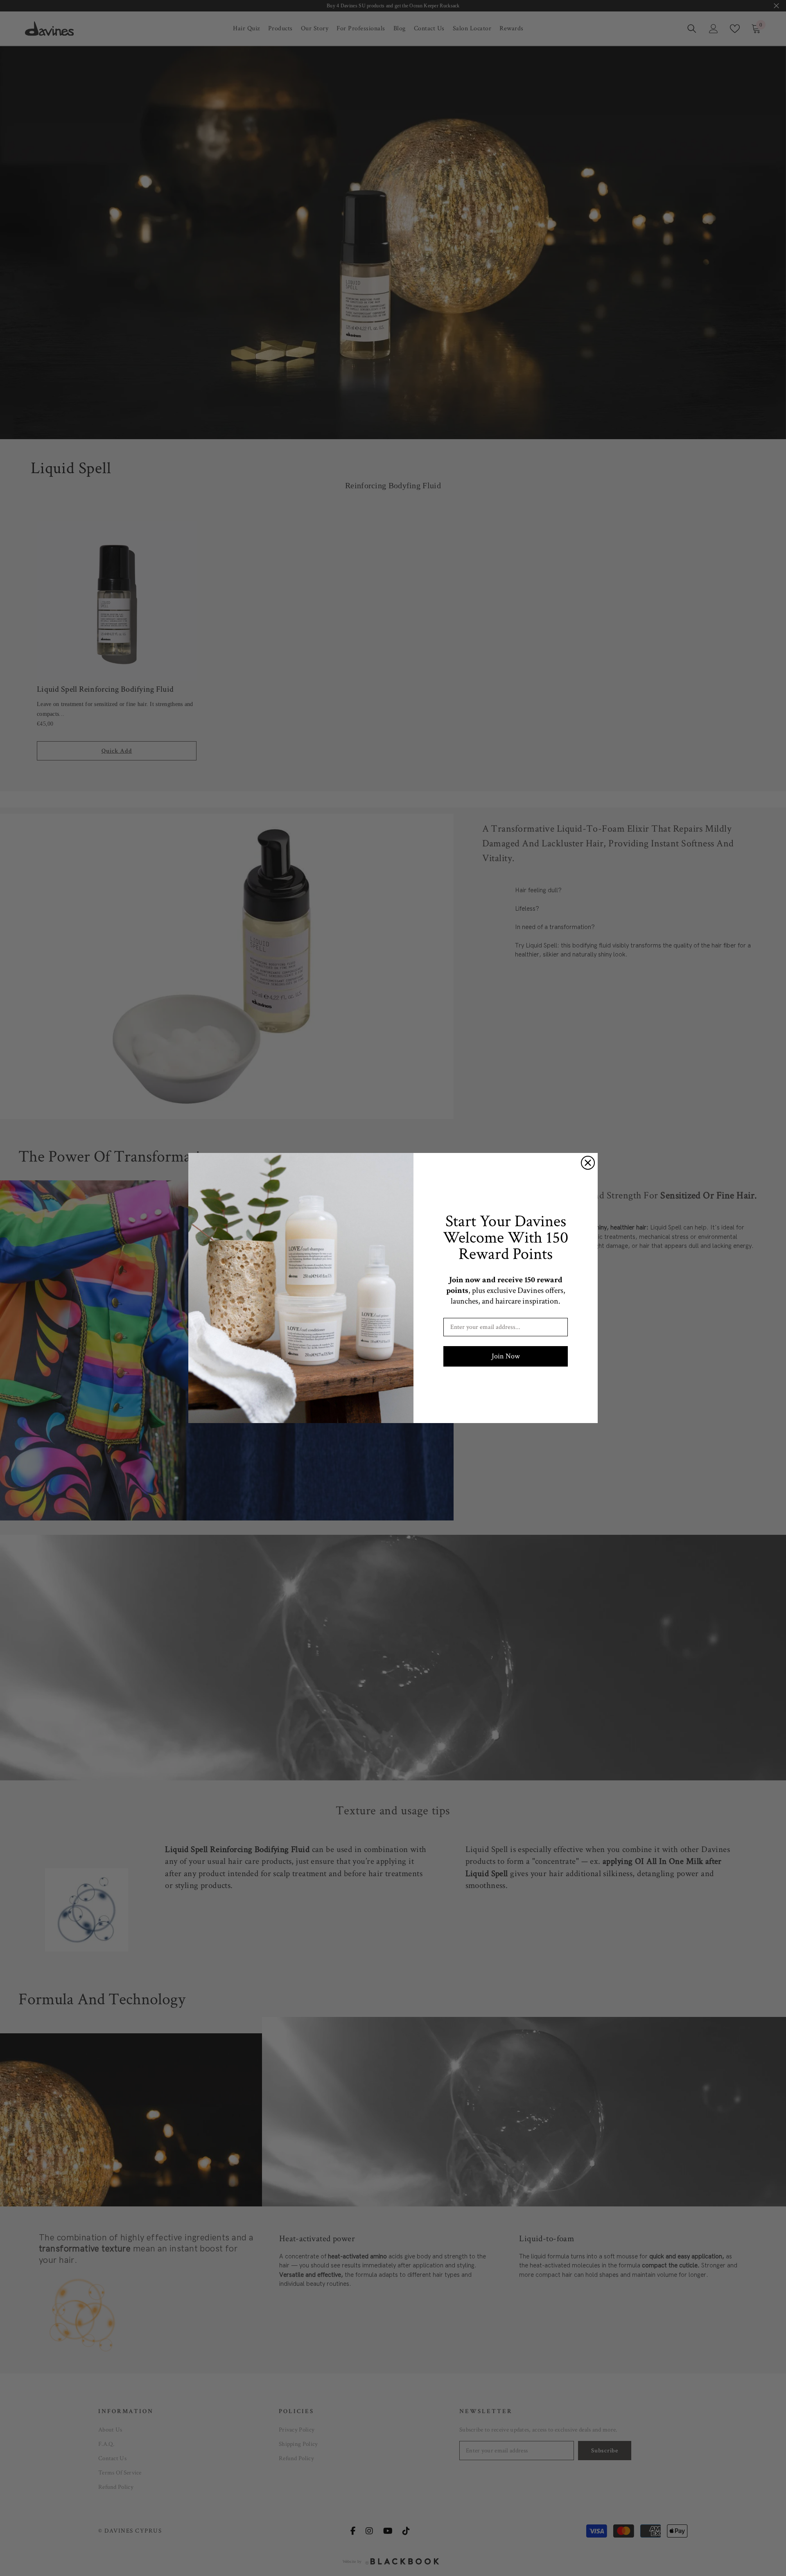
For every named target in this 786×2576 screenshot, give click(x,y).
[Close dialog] (588, 1163)
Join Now (506, 1356)
